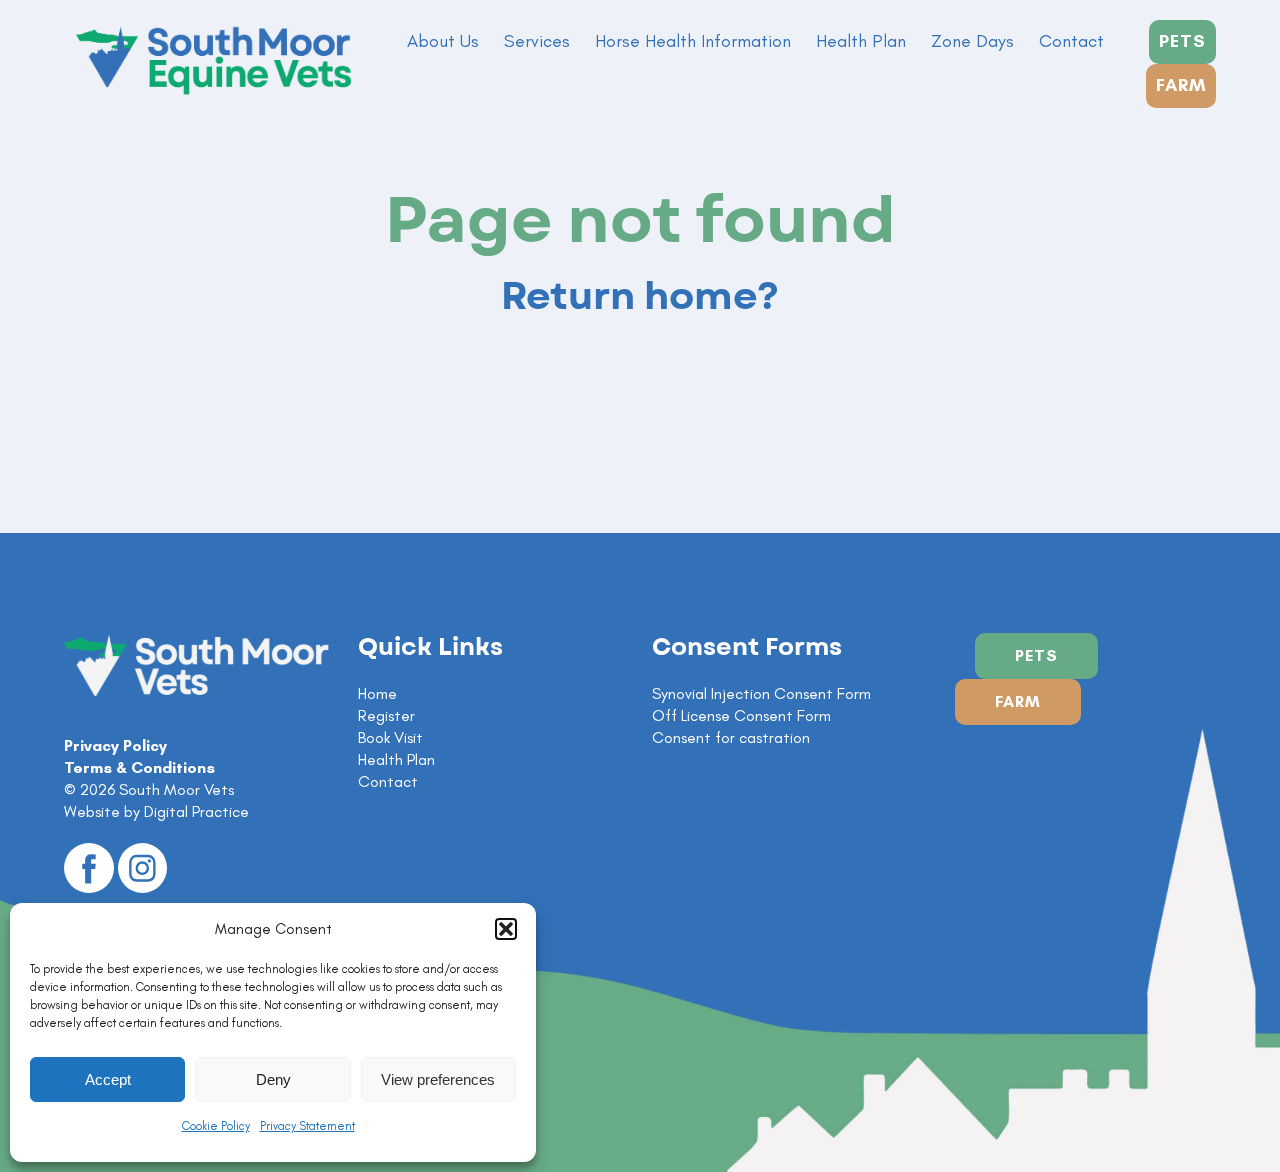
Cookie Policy (216, 1126)
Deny (273, 1079)
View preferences (438, 1079)
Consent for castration (731, 737)
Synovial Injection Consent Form (761, 693)
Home (377, 693)
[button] (506, 929)
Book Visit (390, 737)
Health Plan (861, 41)
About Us (443, 41)
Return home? (640, 297)
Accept (108, 1079)
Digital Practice (196, 811)
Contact (1071, 41)
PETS (1182, 41)
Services (537, 41)
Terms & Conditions (139, 767)
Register (386, 715)
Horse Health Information (693, 41)
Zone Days (972, 41)
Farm (1018, 701)
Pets (1036, 655)
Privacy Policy (115, 745)
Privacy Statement (307, 1126)
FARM (1181, 85)
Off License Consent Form (741, 715)
